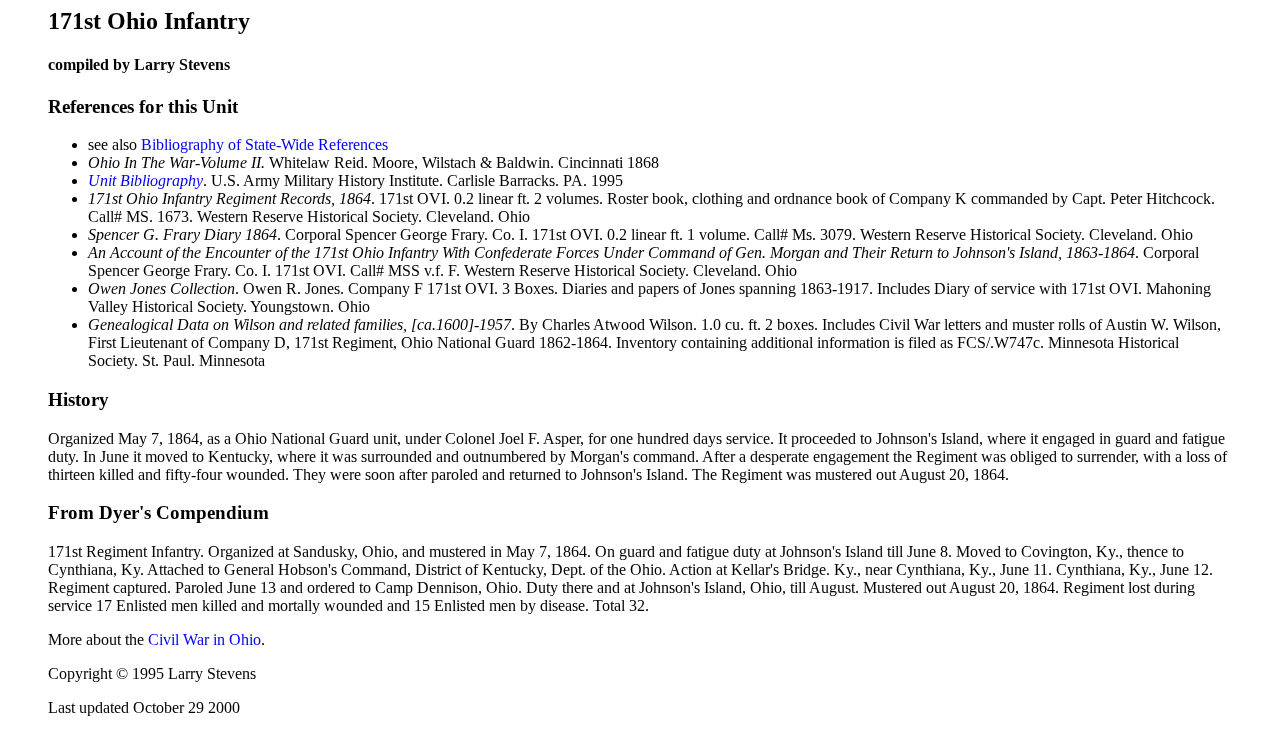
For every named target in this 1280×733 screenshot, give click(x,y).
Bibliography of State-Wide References (264, 144)
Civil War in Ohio (204, 639)
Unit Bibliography (145, 180)
